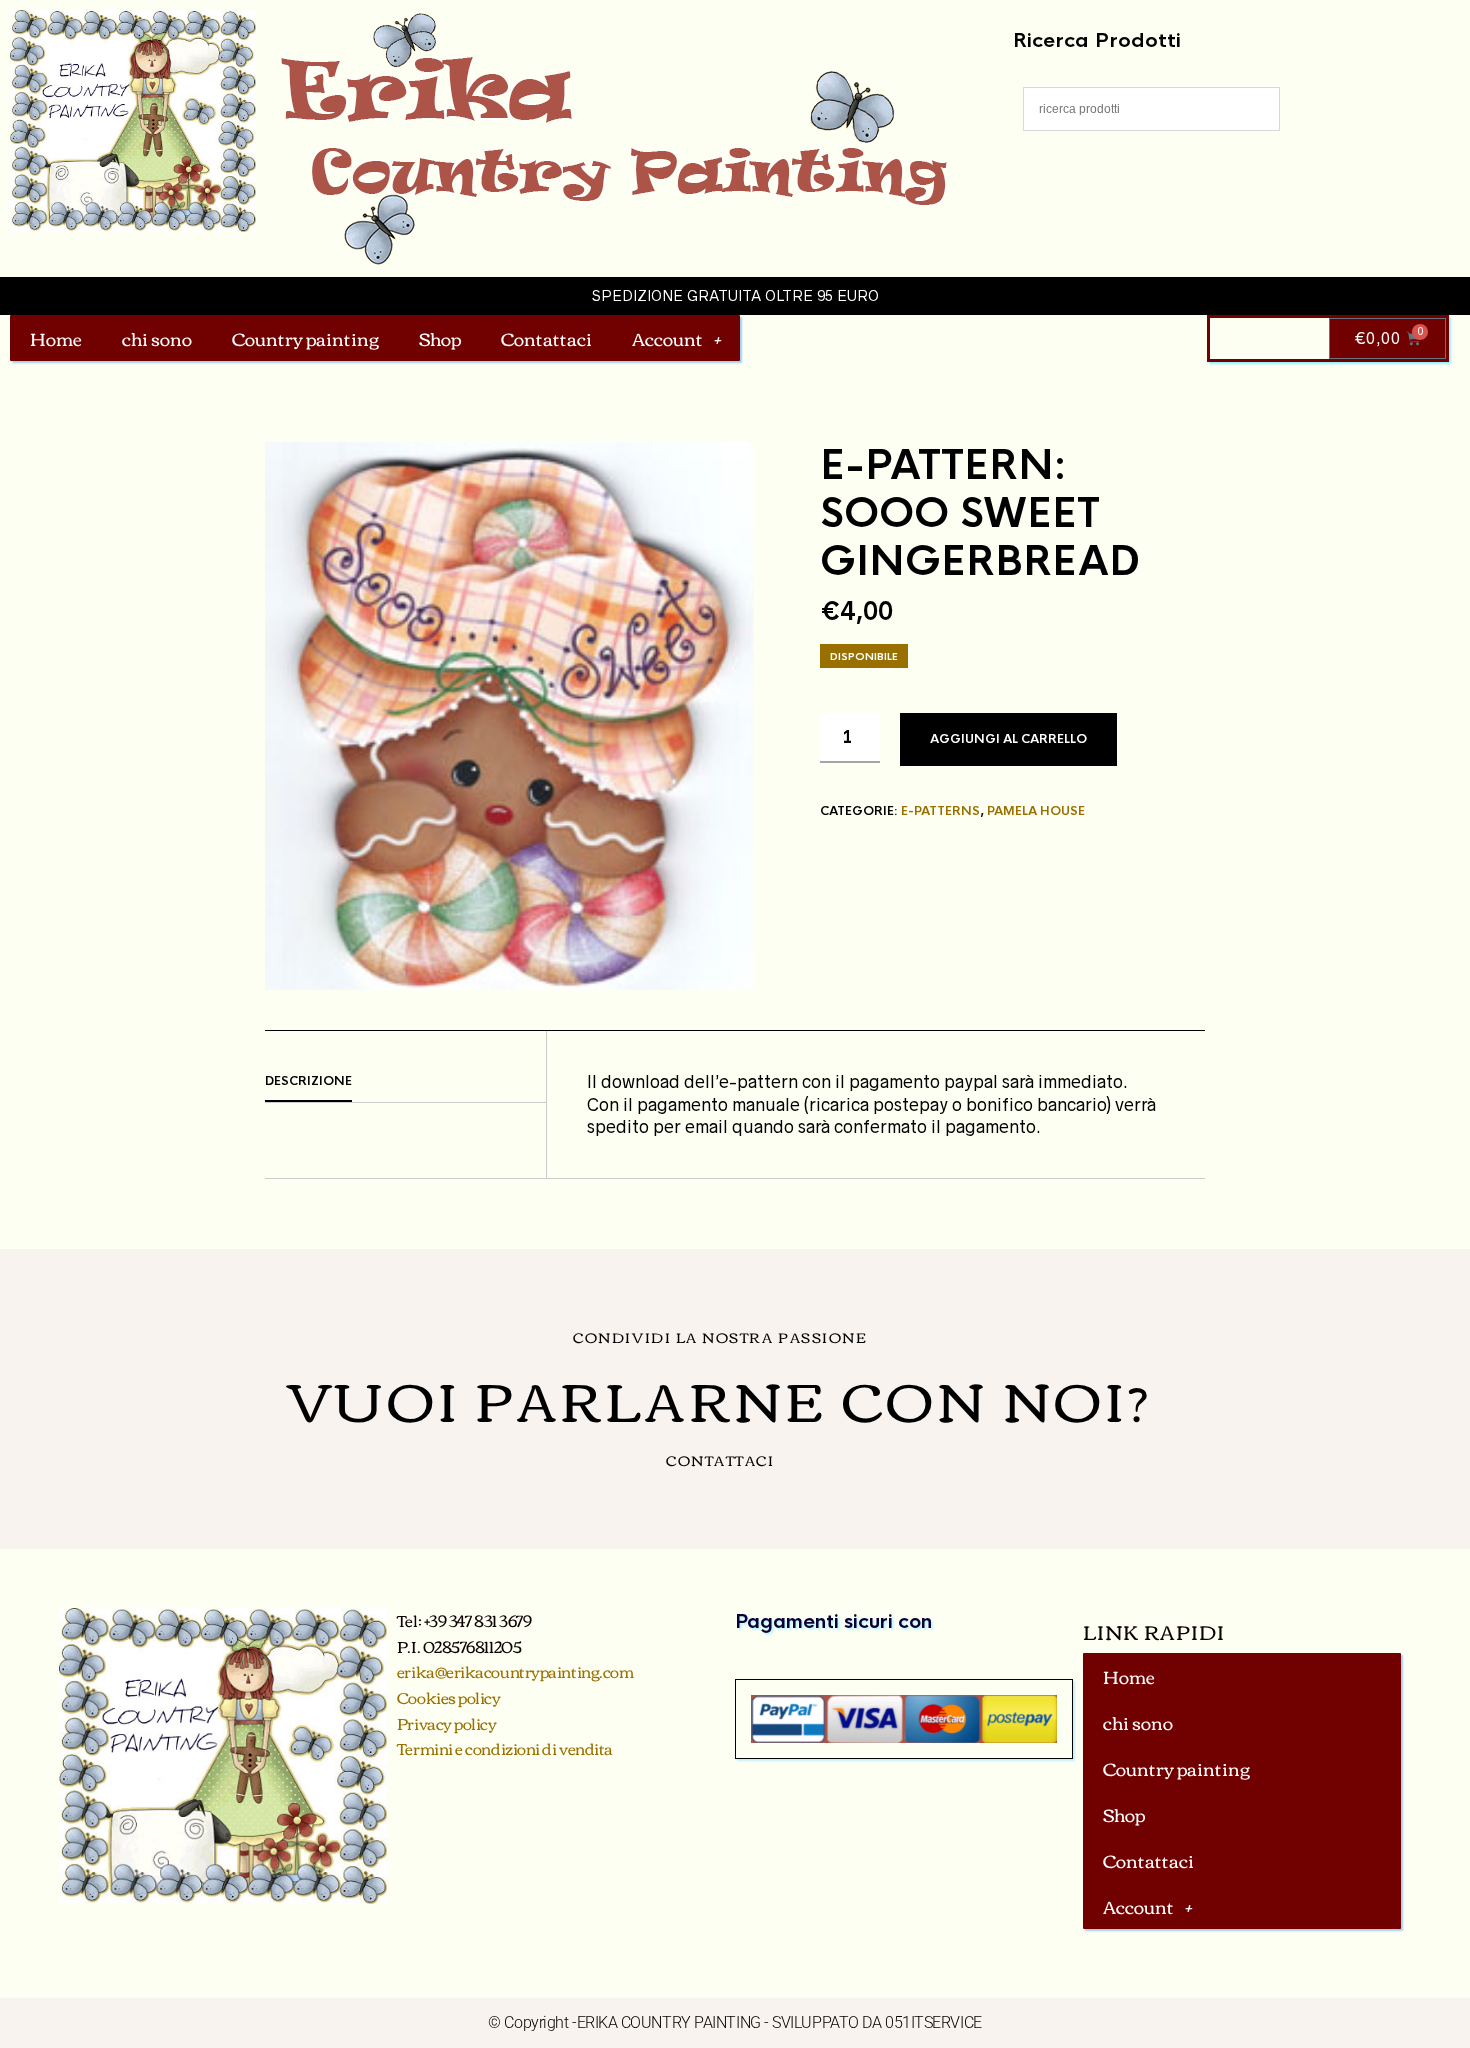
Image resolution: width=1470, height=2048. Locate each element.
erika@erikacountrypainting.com (515, 1671)
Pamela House (1036, 811)
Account (667, 338)
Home (56, 338)
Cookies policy (449, 1697)
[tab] (405, 1082)
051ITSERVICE (933, 2022)
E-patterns (940, 811)
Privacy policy (447, 1723)
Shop (440, 338)
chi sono (157, 338)
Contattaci (546, 338)
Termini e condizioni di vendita (505, 1748)
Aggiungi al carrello (1008, 739)
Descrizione (308, 1081)
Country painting (305, 338)
